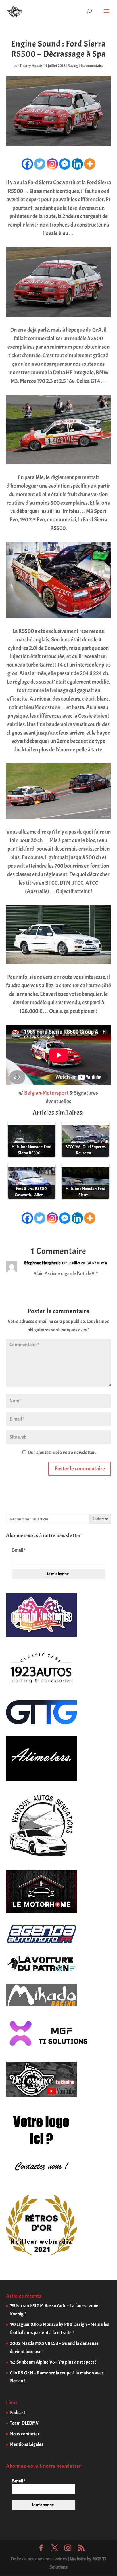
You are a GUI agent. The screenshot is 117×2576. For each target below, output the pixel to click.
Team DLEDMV (24, 2423)
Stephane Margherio (42, 1263)
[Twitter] (40, 164)
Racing (73, 66)
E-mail (18, 1550)
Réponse (99, 1286)
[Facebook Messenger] (65, 164)
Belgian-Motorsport (46, 1093)
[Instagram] (52, 164)
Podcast (18, 2413)
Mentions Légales (27, 2444)
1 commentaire (92, 66)
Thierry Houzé (31, 66)
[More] (90, 164)
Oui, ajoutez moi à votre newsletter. (61, 1452)
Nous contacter (25, 2434)
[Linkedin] (77, 164)
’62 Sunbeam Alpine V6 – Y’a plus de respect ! (53, 2362)
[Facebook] (27, 164)
